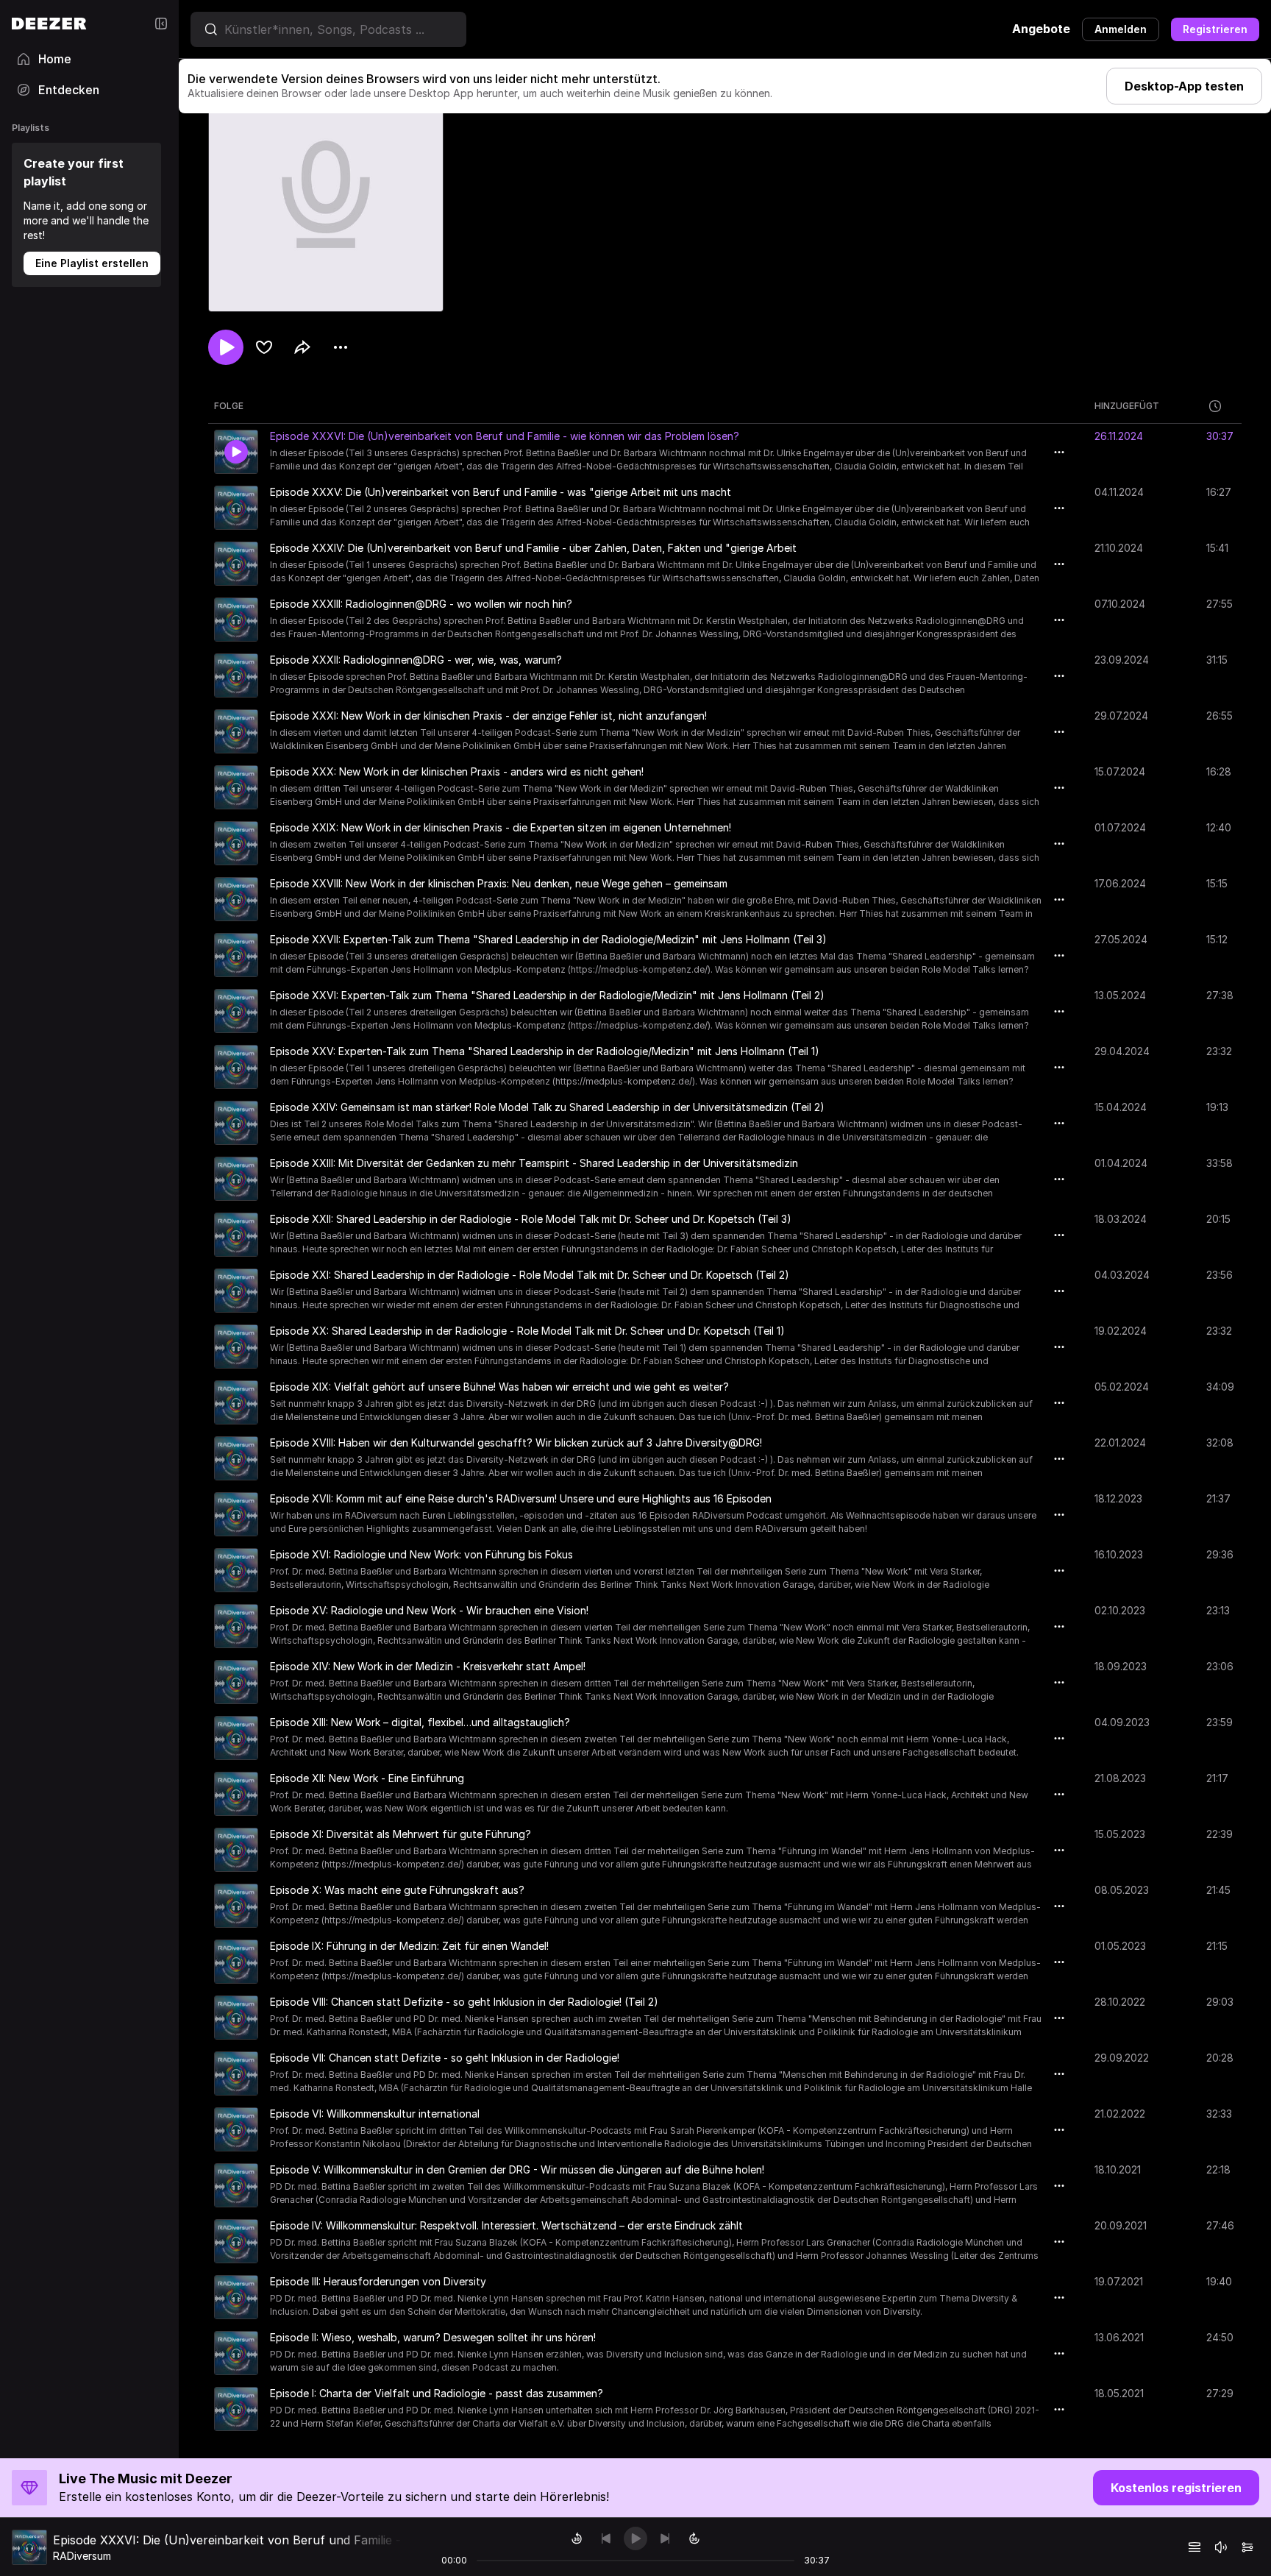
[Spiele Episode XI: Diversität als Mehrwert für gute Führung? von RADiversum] (236, 1850)
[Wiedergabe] (635, 2538)
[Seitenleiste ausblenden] (161, 24)
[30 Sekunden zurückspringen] (577, 2538)
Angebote (1041, 29)
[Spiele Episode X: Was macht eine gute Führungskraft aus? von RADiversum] (236, 1906)
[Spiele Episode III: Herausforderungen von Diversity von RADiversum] (236, 2297)
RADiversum (82, 2556)
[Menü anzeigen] (341, 347)
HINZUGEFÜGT (1127, 406)
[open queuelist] (1195, 2547)
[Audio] (1247, 2547)
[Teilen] (302, 347)
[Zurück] (606, 2538)
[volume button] (1221, 2547)
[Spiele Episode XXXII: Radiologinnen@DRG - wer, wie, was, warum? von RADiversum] (236, 675)
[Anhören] (226, 347)
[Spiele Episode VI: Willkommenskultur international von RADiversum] (236, 2129)
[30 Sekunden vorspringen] (694, 2538)
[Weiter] (665, 2538)
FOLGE (229, 406)
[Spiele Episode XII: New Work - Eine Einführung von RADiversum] (236, 1794)
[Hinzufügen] (264, 347)
